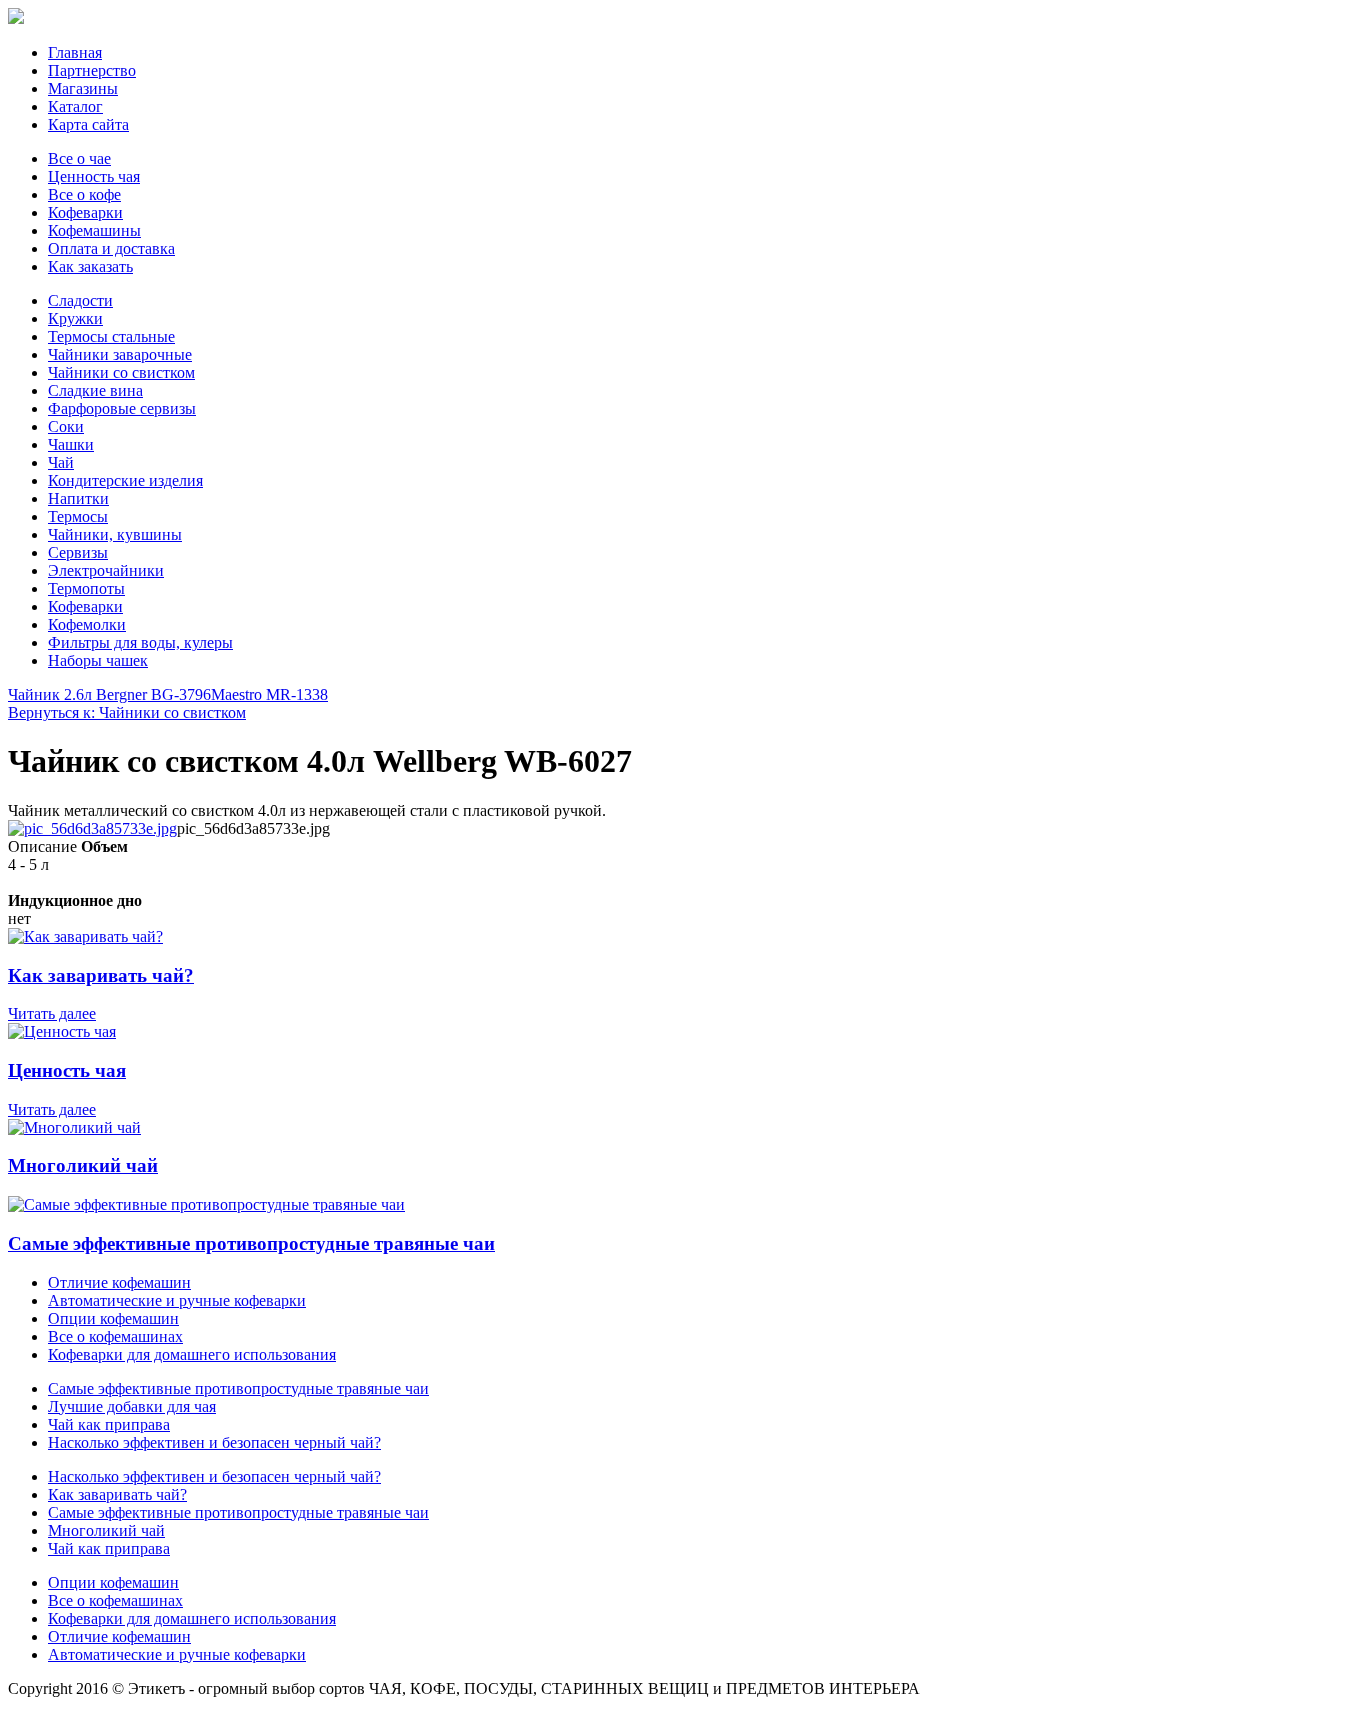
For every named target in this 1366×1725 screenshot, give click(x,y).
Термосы (78, 516)
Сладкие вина (95, 390)
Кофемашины (94, 230)
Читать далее (52, 1013)
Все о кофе (84, 194)
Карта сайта (88, 124)
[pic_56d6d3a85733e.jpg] (92, 828)
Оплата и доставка (111, 248)
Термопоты (86, 588)
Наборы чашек (98, 660)
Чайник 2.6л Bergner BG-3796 (109, 694)
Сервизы (78, 552)
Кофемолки (87, 624)
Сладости (80, 300)
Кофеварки (85, 212)
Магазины (83, 88)
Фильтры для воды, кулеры (140, 642)
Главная (75, 52)
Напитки (78, 498)
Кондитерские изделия (125, 480)
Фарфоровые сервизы (122, 408)
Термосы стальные (111, 336)
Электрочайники (106, 570)
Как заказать (90, 266)
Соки (66, 426)
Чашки (71, 444)
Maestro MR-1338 (269, 694)
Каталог (75, 106)
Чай (61, 462)
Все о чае (79, 158)
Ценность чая (94, 176)
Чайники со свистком (121, 372)
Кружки (75, 318)
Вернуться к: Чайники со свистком (127, 712)
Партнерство (92, 70)
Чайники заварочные (120, 354)
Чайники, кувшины (115, 534)
